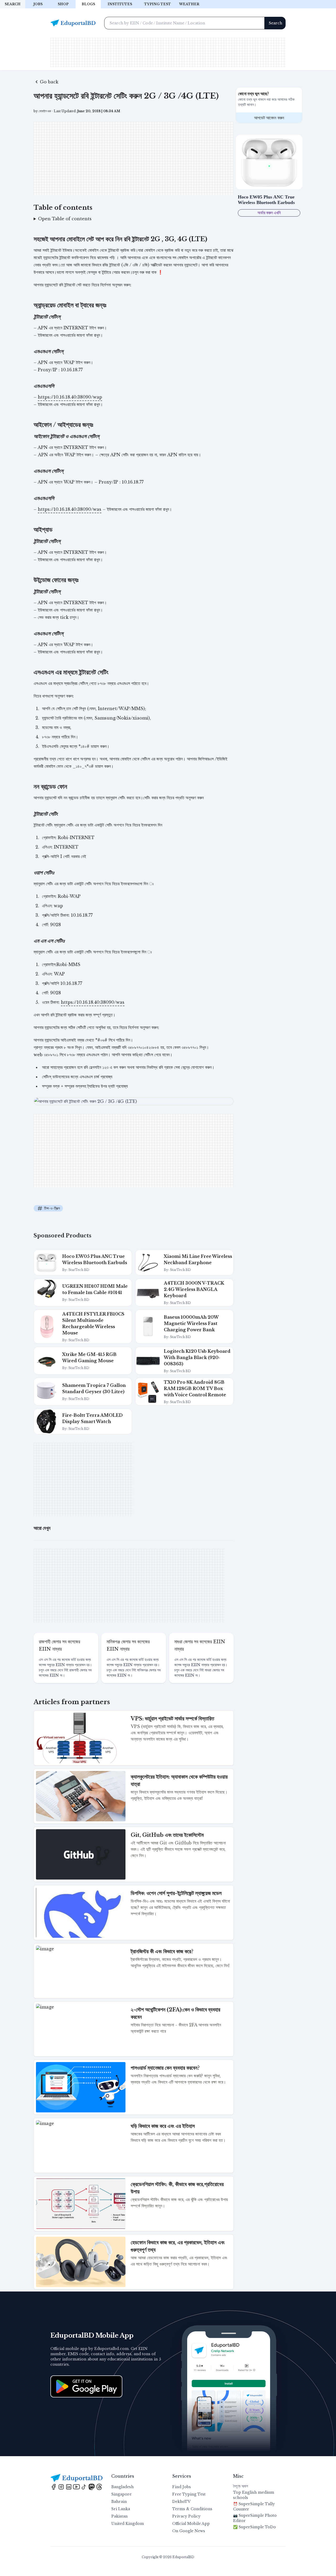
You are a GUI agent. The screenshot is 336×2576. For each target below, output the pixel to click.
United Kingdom (128, 2524)
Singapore (121, 2494)
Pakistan (119, 2516)
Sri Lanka (121, 2509)
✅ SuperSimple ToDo (254, 2527)
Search (13, 4)
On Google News (189, 2531)
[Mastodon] (92, 2486)
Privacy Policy (186, 2516)
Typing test (157, 4)
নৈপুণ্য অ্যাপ (241, 2486)
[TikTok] (85, 2486)
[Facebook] (54, 2486)
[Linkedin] (69, 2486)
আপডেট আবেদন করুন (269, 118)
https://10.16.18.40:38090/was (70, 509)
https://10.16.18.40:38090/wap (70, 397)
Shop (63, 4)
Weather (189, 4)
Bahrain (119, 2502)
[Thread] (99, 2486)
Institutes (120, 4)
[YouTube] (77, 2486)
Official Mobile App (191, 2524)
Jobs (38, 4)
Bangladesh (122, 2487)
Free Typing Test (189, 2494)
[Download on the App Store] (86, 2386)
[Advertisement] (168, 52)
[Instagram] (62, 2486)
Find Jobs (182, 2487)
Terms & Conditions (192, 2509)
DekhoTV (181, 2502)
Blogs (88, 4)
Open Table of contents (65, 219)
